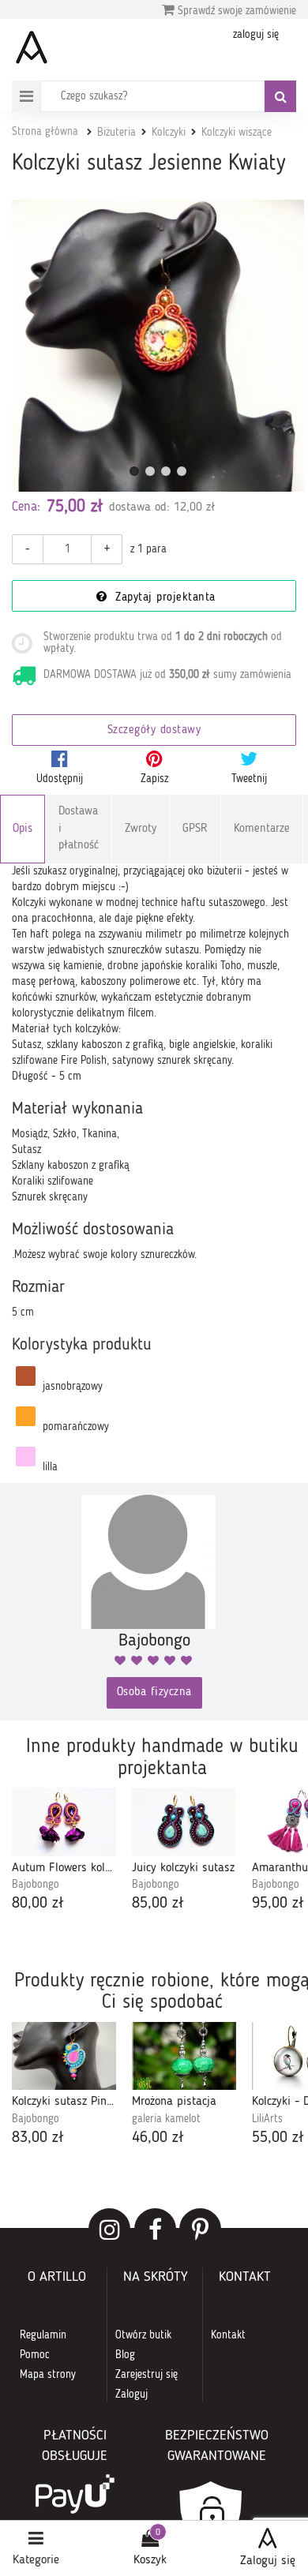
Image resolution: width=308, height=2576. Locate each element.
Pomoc (35, 2355)
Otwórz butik (143, 2335)
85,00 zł (158, 1904)
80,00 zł (38, 1904)
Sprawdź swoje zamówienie (235, 11)
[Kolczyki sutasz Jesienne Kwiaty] (158, 346)
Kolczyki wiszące (237, 133)
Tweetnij (249, 779)
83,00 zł (38, 2138)
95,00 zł (278, 1904)
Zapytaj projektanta (163, 598)
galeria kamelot (166, 2119)
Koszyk (150, 2560)
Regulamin (43, 2335)
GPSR (195, 829)
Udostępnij (60, 779)
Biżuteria (116, 133)
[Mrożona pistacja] (184, 2056)
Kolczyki (169, 133)
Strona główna (45, 132)
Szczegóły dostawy (154, 730)
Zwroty (141, 829)
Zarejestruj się (146, 2375)
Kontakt (228, 2335)
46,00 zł (158, 2138)
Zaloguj (131, 2394)
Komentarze (262, 829)
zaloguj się (256, 35)
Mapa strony (48, 2375)
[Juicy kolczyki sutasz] (184, 1822)
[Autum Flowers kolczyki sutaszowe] (64, 1822)
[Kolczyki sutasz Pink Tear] (64, 2056)
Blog (125, 2355)
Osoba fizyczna (154, 1692)
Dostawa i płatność (79, 829)
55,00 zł (278, 2138)
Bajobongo (36, 1885)
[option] (64, 1851)
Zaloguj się (268, 2561)
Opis (23, 829)
